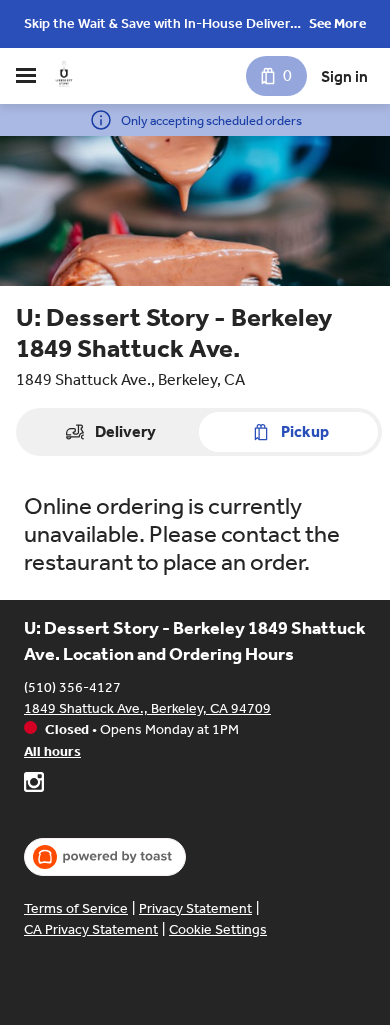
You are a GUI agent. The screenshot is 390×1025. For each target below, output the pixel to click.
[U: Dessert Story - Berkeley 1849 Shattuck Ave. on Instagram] (34, 785)
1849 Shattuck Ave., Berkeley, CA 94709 (147, 708)
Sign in (344, 76)
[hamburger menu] (26, 76)
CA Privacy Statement (91, 929)
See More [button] (337, 23)
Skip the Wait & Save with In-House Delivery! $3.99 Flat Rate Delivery (162, 25)
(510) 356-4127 (72, 687)
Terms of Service (76, 908)
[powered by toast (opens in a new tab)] (105, 857)
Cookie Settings (218, 929)
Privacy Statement (195, 908)
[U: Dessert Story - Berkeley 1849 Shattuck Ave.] (64, 76)
